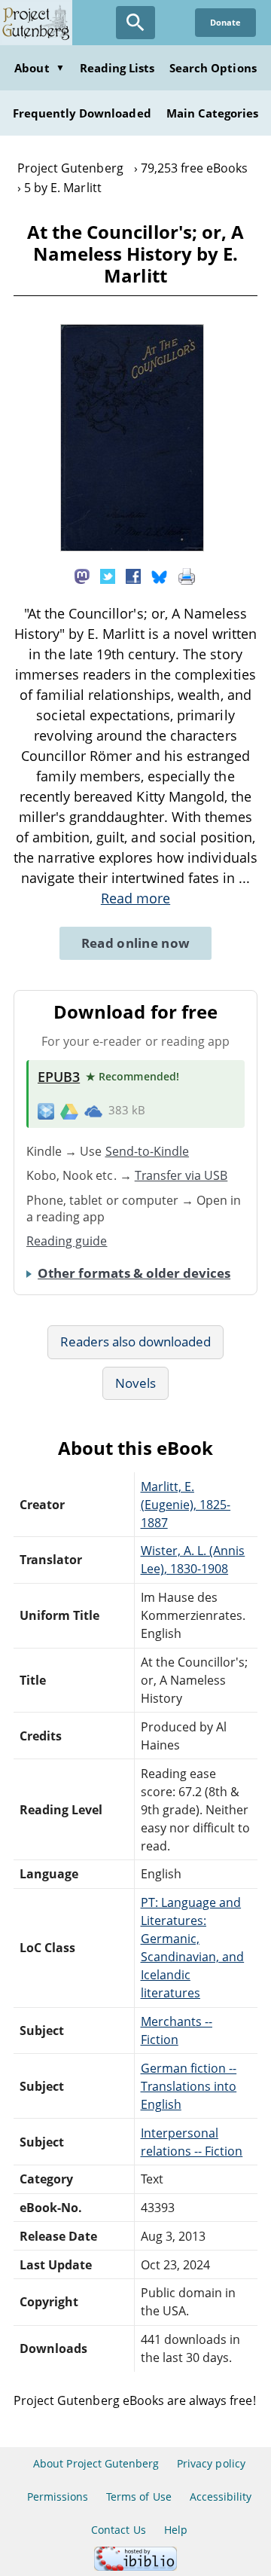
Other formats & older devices (134, 1273)
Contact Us (118, 2530)
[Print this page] (187, 575)
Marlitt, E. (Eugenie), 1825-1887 (186, 1505)
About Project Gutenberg (96, 2463)
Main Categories (213, 113)
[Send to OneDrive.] (93, 1111)
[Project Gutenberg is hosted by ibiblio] (135, 2567)
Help (176, 2530)
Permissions (58, 2497)
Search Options (213, 68)
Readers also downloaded (136, 1341)
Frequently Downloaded (82, 113)
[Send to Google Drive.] (69, 1111)
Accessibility (221, 2497)
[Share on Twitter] (108, 575)
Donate (225, 22)
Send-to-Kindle (148, 1151)
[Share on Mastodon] (82, 575)
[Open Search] (135, 23)
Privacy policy (211, 2463)
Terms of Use (139, 2497)
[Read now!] (132, 547)
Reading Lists (117, 68)
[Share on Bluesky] (160, 575)
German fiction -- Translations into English (189, 2086)
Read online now (136, 943)
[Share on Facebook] (133, 575)
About (39, 68)
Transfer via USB (181, 1175)
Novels (135, 1383)
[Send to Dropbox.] (46, 1111)
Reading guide (67, 1241)
